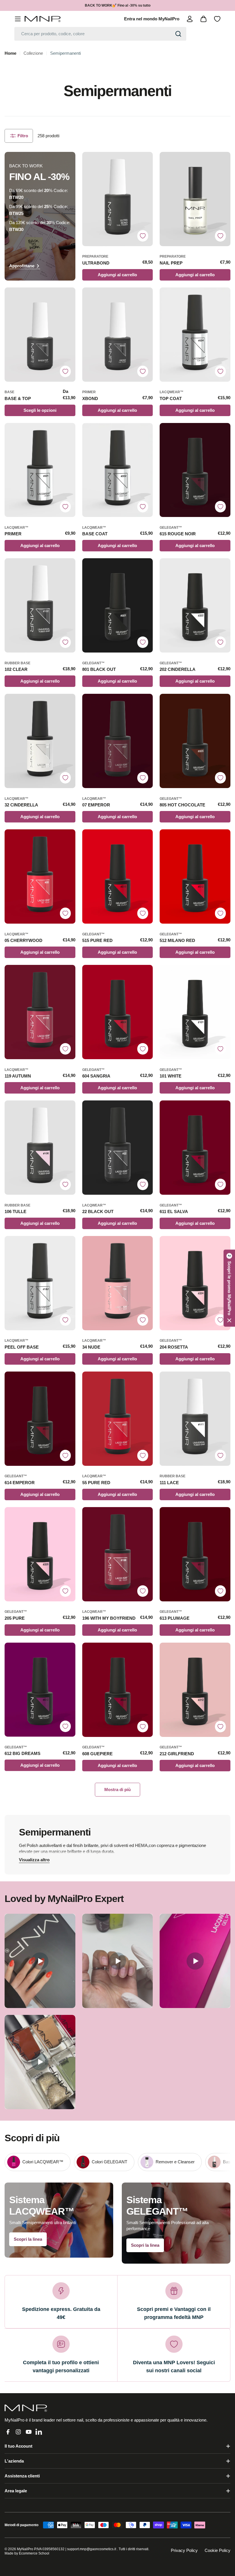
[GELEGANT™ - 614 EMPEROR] (40, 1419)
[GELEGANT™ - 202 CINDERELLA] (195, 605)
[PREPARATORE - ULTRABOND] (118, 199)
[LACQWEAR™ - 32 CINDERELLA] (40, 741)
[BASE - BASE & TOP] (40, 335)
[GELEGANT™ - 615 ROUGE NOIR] (195, 470)
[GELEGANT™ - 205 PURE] (40, 1554)
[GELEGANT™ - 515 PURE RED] (118, 876)
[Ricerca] (178, 34)
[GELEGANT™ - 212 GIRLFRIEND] (195, 1690)
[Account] (190, 19)
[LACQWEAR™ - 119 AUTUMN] (40, 1012)
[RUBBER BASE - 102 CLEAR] (40, 605)
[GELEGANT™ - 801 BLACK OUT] (118, 605)
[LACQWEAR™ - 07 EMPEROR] (118, 741)
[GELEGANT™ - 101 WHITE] (195, 1012)
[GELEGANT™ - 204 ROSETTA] (195, 1283)
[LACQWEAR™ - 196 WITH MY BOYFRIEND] (118, 1554)
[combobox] (100, 34)
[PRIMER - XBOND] (118, 335)
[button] (229, 1288)
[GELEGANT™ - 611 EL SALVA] (195, 1148)
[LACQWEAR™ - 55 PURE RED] (118, 1419)
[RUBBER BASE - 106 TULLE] (40, 1148)
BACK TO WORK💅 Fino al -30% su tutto (118, 5)
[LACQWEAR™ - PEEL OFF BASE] (40, 1283)
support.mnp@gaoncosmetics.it (92, 2549)
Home (10, 53)
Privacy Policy (184, 2550)
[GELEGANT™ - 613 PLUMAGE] (195, 1554)
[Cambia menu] (18, 19)
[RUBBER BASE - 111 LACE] (195, 1419)
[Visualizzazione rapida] (146, 163)
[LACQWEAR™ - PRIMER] (40, 470)
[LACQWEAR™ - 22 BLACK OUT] (118, 1148)
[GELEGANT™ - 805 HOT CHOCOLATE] (195, 741)
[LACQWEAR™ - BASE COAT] (118, 470)
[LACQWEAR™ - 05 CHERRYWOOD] (40, 876)
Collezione (33, 53)
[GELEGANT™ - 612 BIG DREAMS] (40, 1690)
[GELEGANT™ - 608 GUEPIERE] (118, 1690)
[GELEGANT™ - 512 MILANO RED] (195, 876)
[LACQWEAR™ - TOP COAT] (195, 335)
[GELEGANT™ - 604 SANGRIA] (118, 1012)
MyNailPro (25, 2549)
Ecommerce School (34, 2553)
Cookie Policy (218, 2550)
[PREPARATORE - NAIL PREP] (195, 199)
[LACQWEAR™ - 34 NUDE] (118, 1283)
